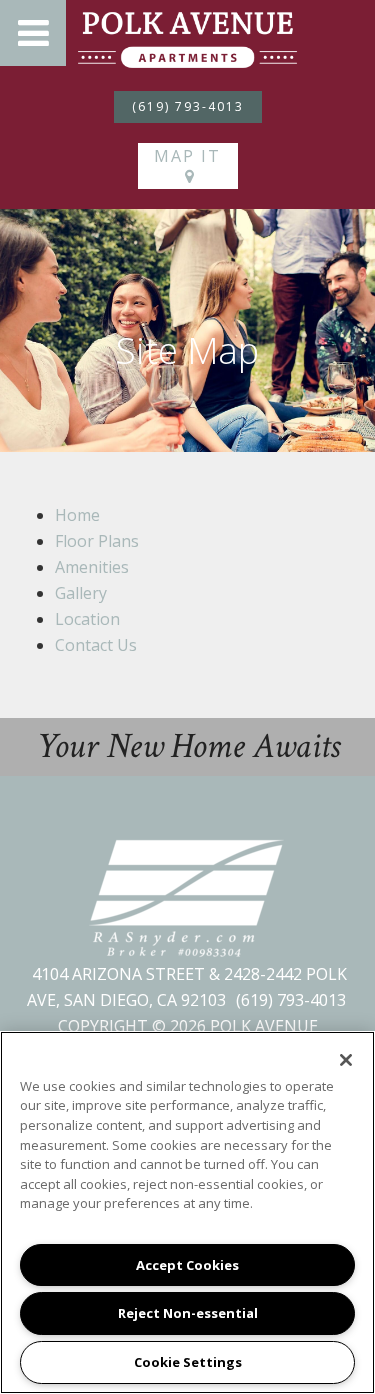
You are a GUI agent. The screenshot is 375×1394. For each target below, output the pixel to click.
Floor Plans (97, 541)
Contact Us (96, 645)
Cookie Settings (188, 1362)
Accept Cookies (187, 1265)
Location (87, 619)
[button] (33, 33)
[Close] (346, 1060)
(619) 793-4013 (188, 106)
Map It (187, 156)
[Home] (187, 38)
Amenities (92, 567)
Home (77, 515)
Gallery (81, 593)
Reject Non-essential (188, 1313)
